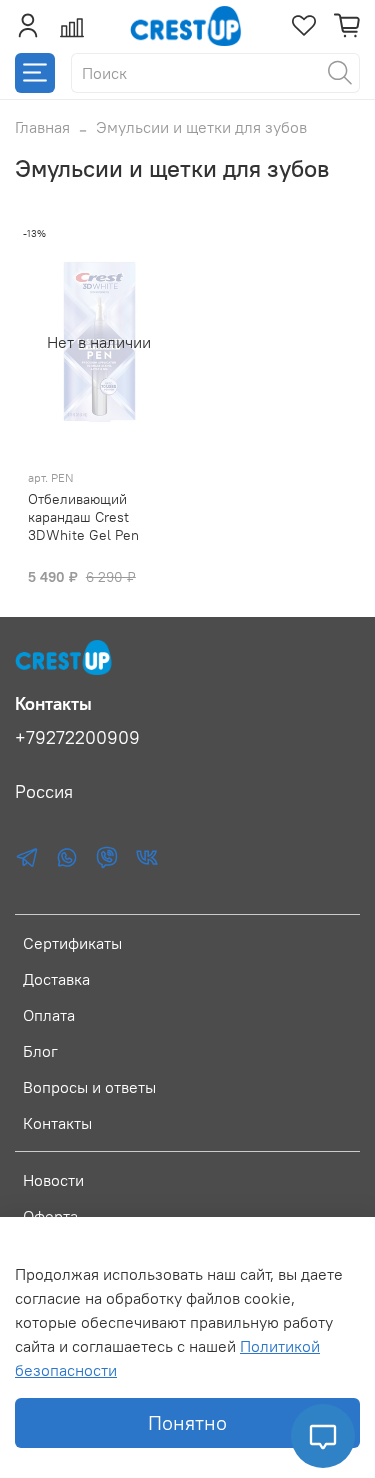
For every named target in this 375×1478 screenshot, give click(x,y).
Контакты (57, 1123)
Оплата (49, 1015)
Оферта (50, 1216)
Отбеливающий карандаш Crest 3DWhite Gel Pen (83, 517)
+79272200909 (77, 738)
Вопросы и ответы (89, 1087)
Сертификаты (72, 943)
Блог (40, 1051)
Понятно (187, 1422)
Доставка (56, 979)
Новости (53, 1180)
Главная (42, 127)
